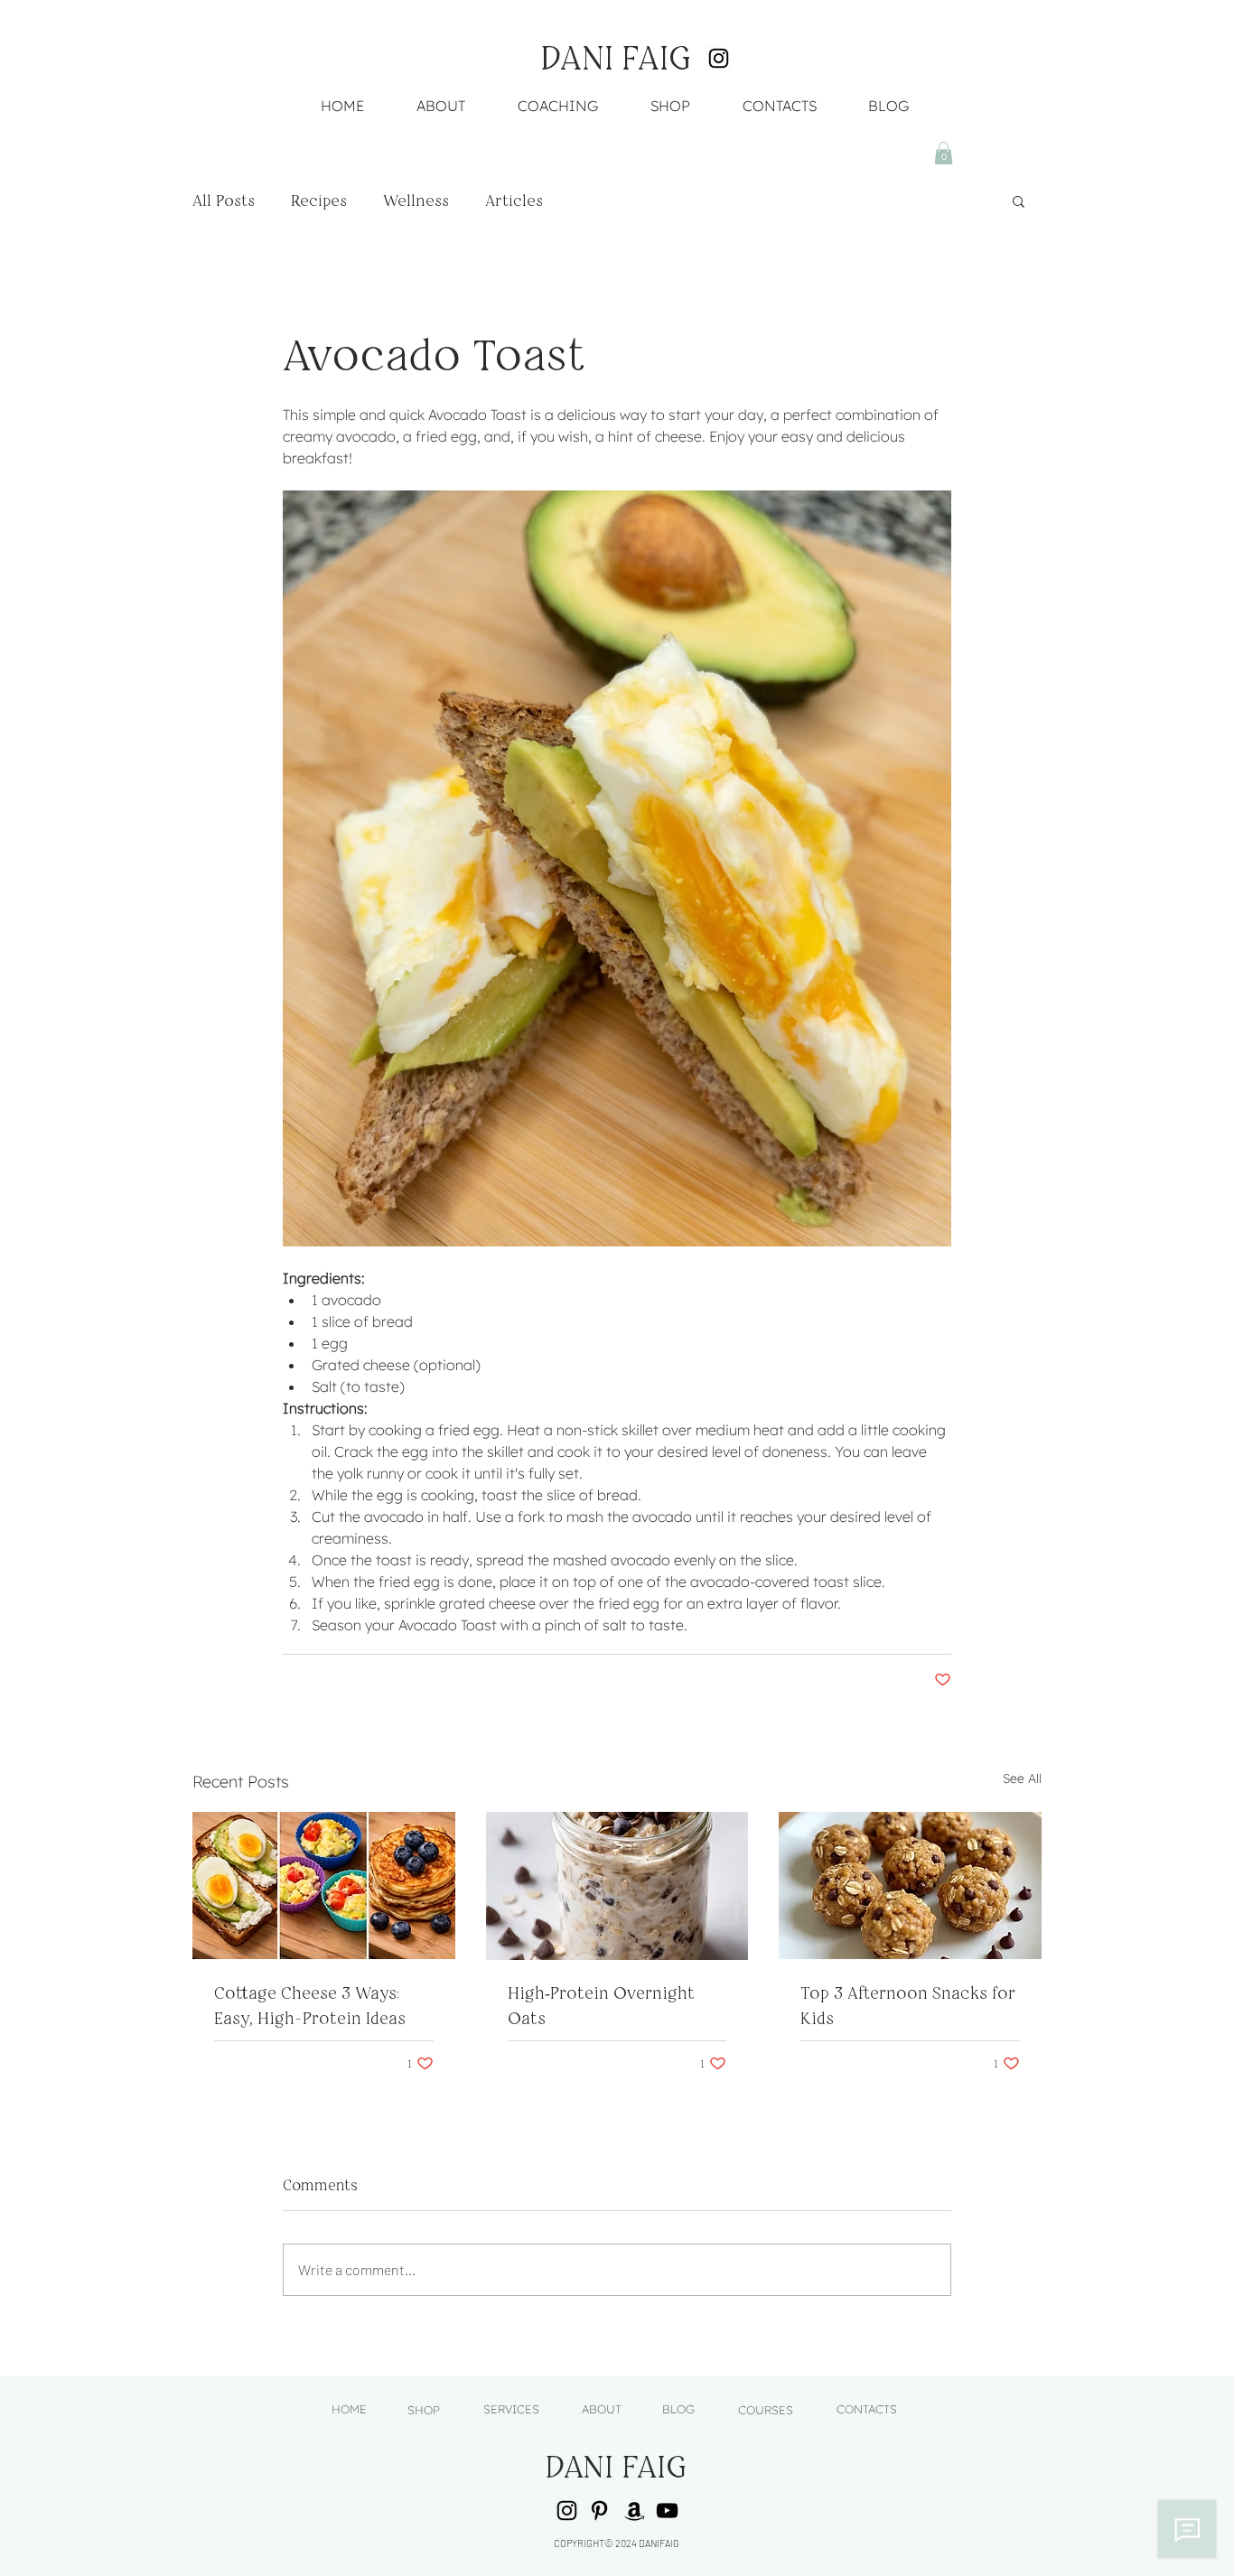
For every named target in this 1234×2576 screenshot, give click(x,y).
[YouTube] (667, 2511)
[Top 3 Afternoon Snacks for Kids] (910, 1885)
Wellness (416, 201)
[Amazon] (635, 2511)
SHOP (424, 2410)
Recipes (319, 201)
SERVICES (511, 2409)
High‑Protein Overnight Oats (601, 2006)
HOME (349, 2409)
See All (1022, 1778)
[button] (944, 153)
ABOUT (602, 2409)
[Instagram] (719, 58)
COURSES (766, 2410)
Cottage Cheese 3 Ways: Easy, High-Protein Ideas (310, 2006)
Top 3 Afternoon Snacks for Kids (908, 2006)
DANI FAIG (616, 58)
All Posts (224, 201)
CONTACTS (867, 2409)
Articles (514, 201)
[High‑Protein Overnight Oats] (617, 1886)
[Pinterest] (599, 2511)
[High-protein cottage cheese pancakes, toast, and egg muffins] (324, 1885)
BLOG (678, 2409)
